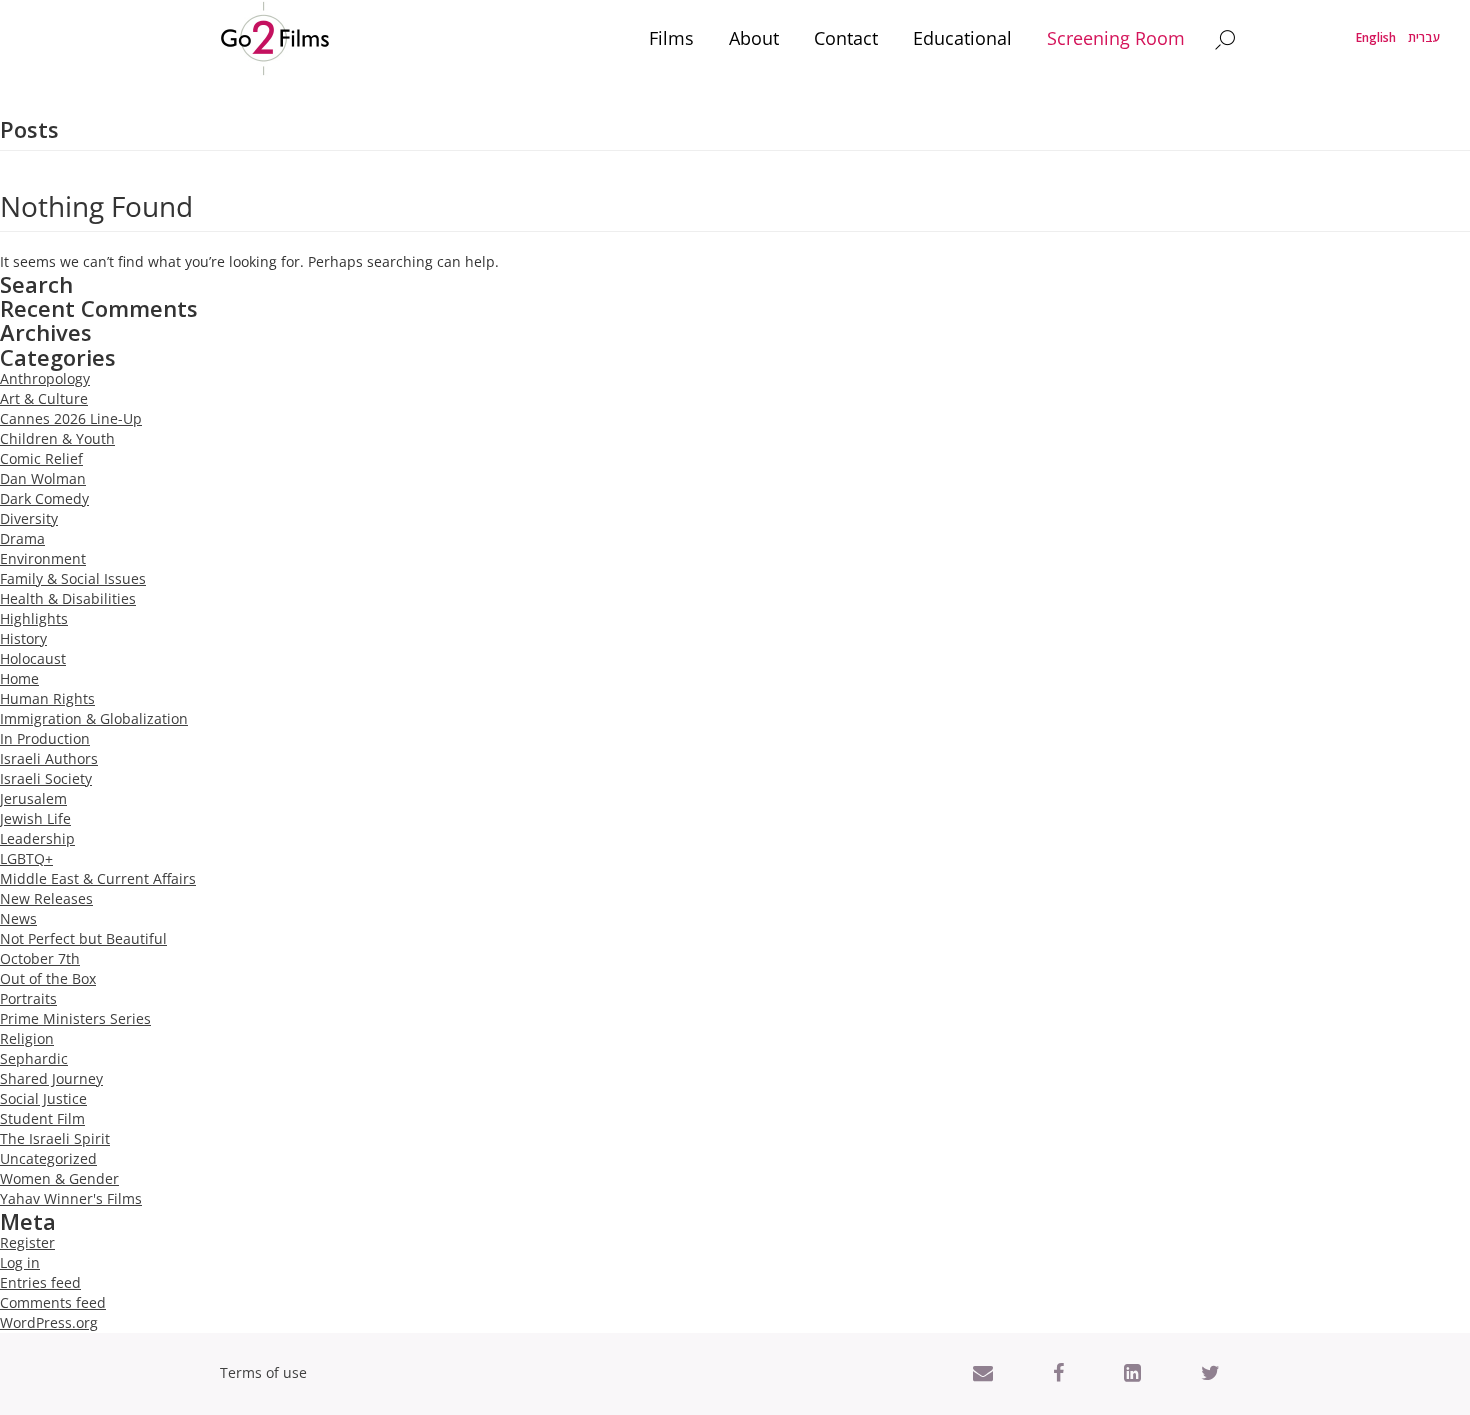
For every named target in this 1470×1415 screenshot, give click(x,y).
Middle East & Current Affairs (98, 878)
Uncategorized (48, 1158)
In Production (45, 738)
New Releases (46, 898)
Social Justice (43, 1098)
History (23, 638)
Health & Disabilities (68, 598)
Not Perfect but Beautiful (83, 938)
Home (19, 678)
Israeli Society (46, 778)
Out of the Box (48, 978)
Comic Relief (41, 458)
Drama (22, 538)
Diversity (29, 518)
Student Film (42, 1118)
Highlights (34, 618)
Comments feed (53, 1302)
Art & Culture (44, 398)
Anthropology (45, 378)
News (18, 918)
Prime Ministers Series (75, 1018)
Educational (962, 38)
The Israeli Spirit (55, 1138)
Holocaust (33, 658)
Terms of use (263, 1372)
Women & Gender (59, 1178)
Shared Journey (51, 1078)
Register (27, 1242)
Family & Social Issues (73, 578)
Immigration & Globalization (94, 718)
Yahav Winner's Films (71, 1198)
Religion (27, 1038)
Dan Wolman (43, 478)
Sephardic (34, 1058)
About (754, 38)
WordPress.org (49, 1322)
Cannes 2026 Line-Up (71, 418)
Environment (43, 558)
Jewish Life (35, 818)
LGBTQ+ (26, 858)
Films (671, 38)
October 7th (40, 958)
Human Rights (47, 698)
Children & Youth (57, 438)
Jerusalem (33, 798)
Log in (20, 1262)
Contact (846, 38)
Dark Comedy (44, 498)
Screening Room (1116, 38)
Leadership (37, 838)
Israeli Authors (49, 758)
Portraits (28, 998)
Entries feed (40, 1282)
